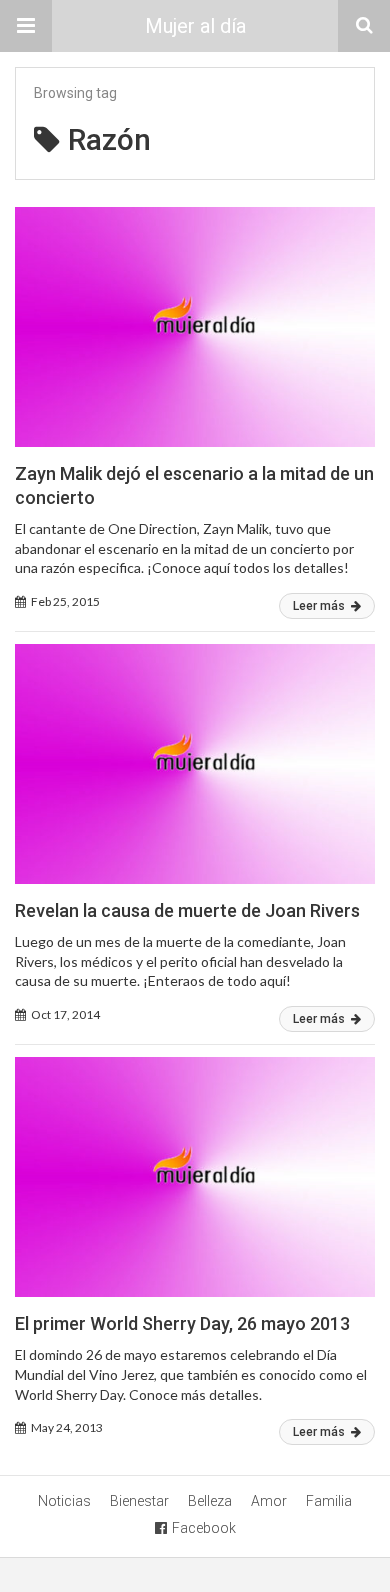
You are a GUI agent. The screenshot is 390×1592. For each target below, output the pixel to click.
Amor (269, 1501)
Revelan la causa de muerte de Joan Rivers (187, 910)
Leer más (320, 606)
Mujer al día (195, 26)
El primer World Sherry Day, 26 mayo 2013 (182, 1323)
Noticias (64, 1501)
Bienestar (139, 1501)
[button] (26, 26)
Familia (329, 1501)
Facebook (204, 1528)
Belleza (210, 1501)
